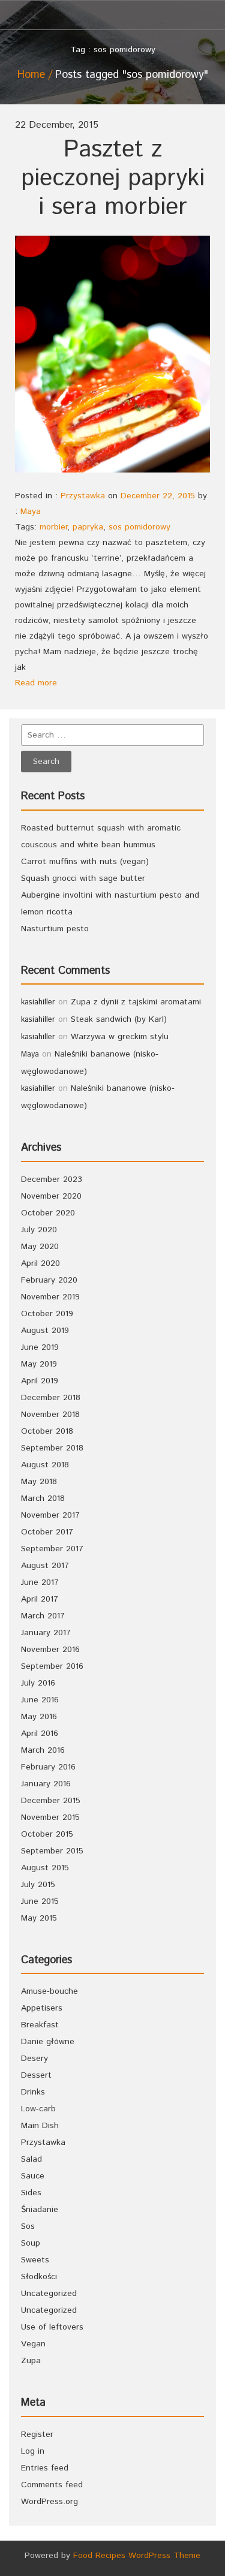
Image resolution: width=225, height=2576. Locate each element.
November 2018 (50, 1415)
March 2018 (43, 1498)
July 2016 (38, 1683)
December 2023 (52, 1179)
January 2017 (46, 1633)
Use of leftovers (52, 2327)
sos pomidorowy (139, 527)
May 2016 (39, 1717)
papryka (88, 527)
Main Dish (40, 2126)
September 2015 (52, 1851)
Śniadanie (40, 2210)
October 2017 (47, 1532)
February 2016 (48, 1767)
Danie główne (48, 2042)
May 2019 (39, 1364)
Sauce (33, 2176)
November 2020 (51, 1196)
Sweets (35, 2260)
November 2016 (50, 1650)
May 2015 (39, 1918)
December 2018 (51, 1398)
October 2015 (47, 1834)
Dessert (36, 2075)
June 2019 (40, 1347)
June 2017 (40, 1582)
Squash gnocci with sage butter (83, 878)
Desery (34, 2059)
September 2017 (52, 1549)
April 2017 (40, 1599)
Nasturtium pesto (55, 929)
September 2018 (52, 1448)
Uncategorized (49, 2294)
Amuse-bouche (49, 1991)
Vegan (33, 2344)
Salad (31, 2159)
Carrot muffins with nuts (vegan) (85, 862)
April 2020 (40, 1263)
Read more (36, 683)
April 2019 (40, 1381)
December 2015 (51, 1801)
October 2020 (48, 1213)
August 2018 (45, 1465)
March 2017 (43, 1616)
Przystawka (83, 496)
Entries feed (45, 2468)
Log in (33, 2451)
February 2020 (49, 1280)
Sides (31, 2193)
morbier (53, 527)
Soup (31, 2243)
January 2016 (46, 1784)
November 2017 (50, 1515)
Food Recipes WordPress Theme (137, 2556)
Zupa (31, 2361)
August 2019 (45, 1331)
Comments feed (52, 2485)
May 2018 (39, 1482)
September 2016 (52, 1666)
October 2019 (47, 1314)
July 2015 (38, 1885)
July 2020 (39, 1230)
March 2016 (43, 1750)
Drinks (33, 2092)
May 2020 (40, 1247)
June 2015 (40, 1901)
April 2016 (40, 1734)
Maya (31, 511)
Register (37, 2434)
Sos (28, 2226)
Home (31, 75)
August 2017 (45, 1566)
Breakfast (40, 2025)
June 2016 (40, 1700)
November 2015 (50, 1817)
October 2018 (47, 1431)
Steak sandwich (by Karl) (119, 1019)
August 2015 (45, 1868)
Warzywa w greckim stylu (120, 1037)
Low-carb (38, 2109)
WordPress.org (49, 2502)
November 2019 (50, 1297)
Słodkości (39, 2277)
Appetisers (42, 2008)
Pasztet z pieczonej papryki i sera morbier (113, 178)
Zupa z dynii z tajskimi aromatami (136, 1002)
